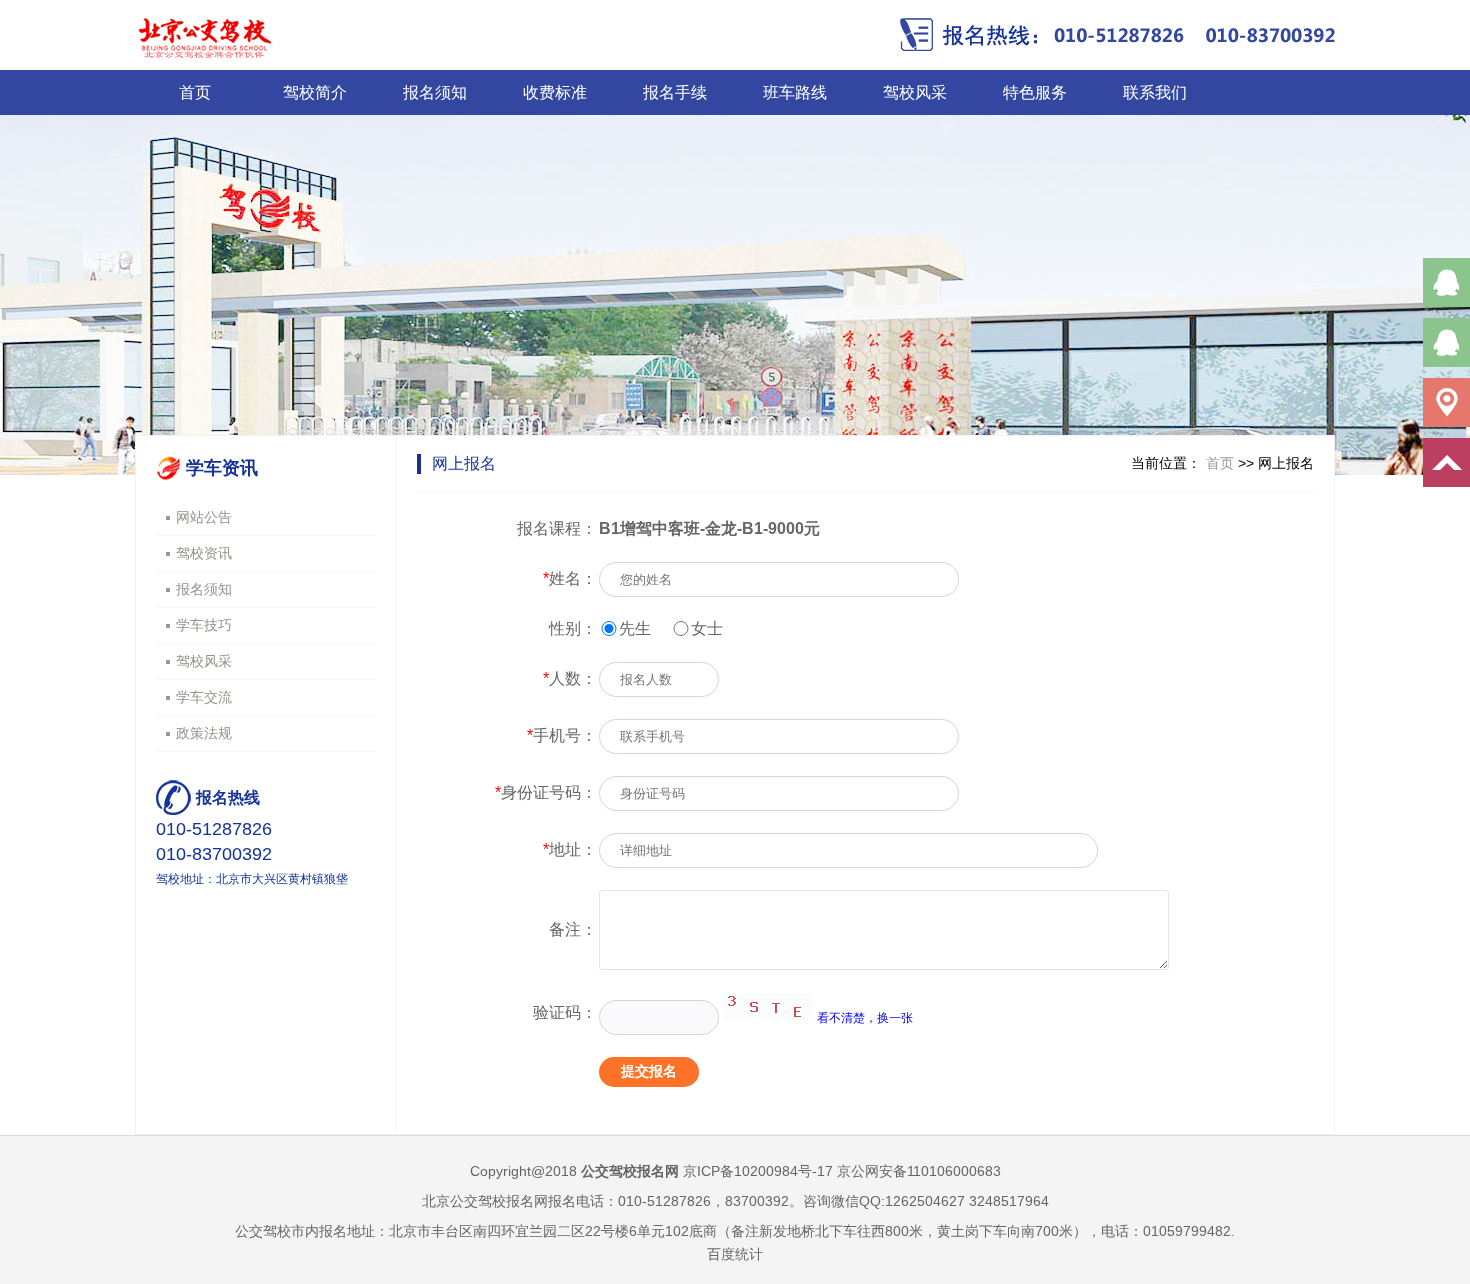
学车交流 (204, 697)
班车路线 (795, 92)
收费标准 (555, 92)
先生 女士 (671, 628)
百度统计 (735, 1254)
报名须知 (435, 92)
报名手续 (675, 92)
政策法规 (204, 733)
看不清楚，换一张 (865, 1018)
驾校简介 (315, 92)
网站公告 (204, 517)
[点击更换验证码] (768, 1007)
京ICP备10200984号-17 (758, 1171)
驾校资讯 (204, 553)
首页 (195, 92)
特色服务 (1035, 92)
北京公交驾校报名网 (485, 1201)
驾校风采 (915, 92)
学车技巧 (204, 625)
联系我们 (1155, 92)
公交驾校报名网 (630, 1171)
